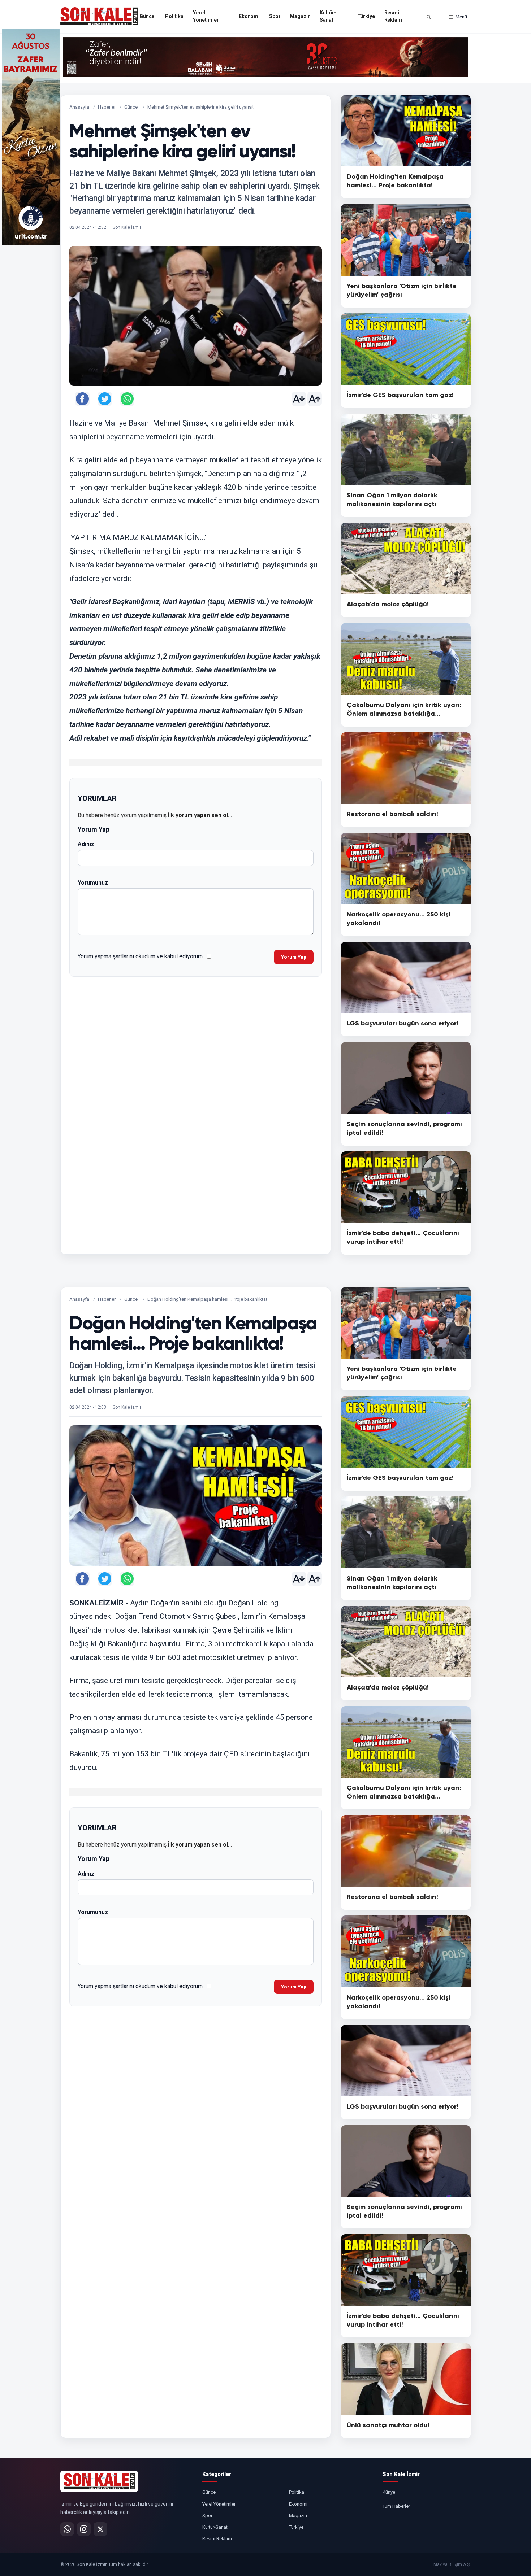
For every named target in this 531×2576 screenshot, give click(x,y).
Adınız (86, 844)
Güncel (148, 16)
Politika (174, 16)
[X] (100, 2529)
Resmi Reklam (393, 16)
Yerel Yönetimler (206, 16)
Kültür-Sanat (328, 16)
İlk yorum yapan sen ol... (200, 815)
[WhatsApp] (67, 2529)
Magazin (300, 16)
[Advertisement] (500, 137)
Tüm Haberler (396, 2506)
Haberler (107, 107)
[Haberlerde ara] (429, 17)
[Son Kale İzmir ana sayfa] (99, 2481)
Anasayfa (79, 107)
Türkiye (366, 16)
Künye (389, 2492)
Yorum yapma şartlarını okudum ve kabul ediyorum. (141, 956)
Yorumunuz (93, 883)
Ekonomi (249, 16)
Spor (275, 16)
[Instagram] (84, 2529)
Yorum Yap (294, 957)
